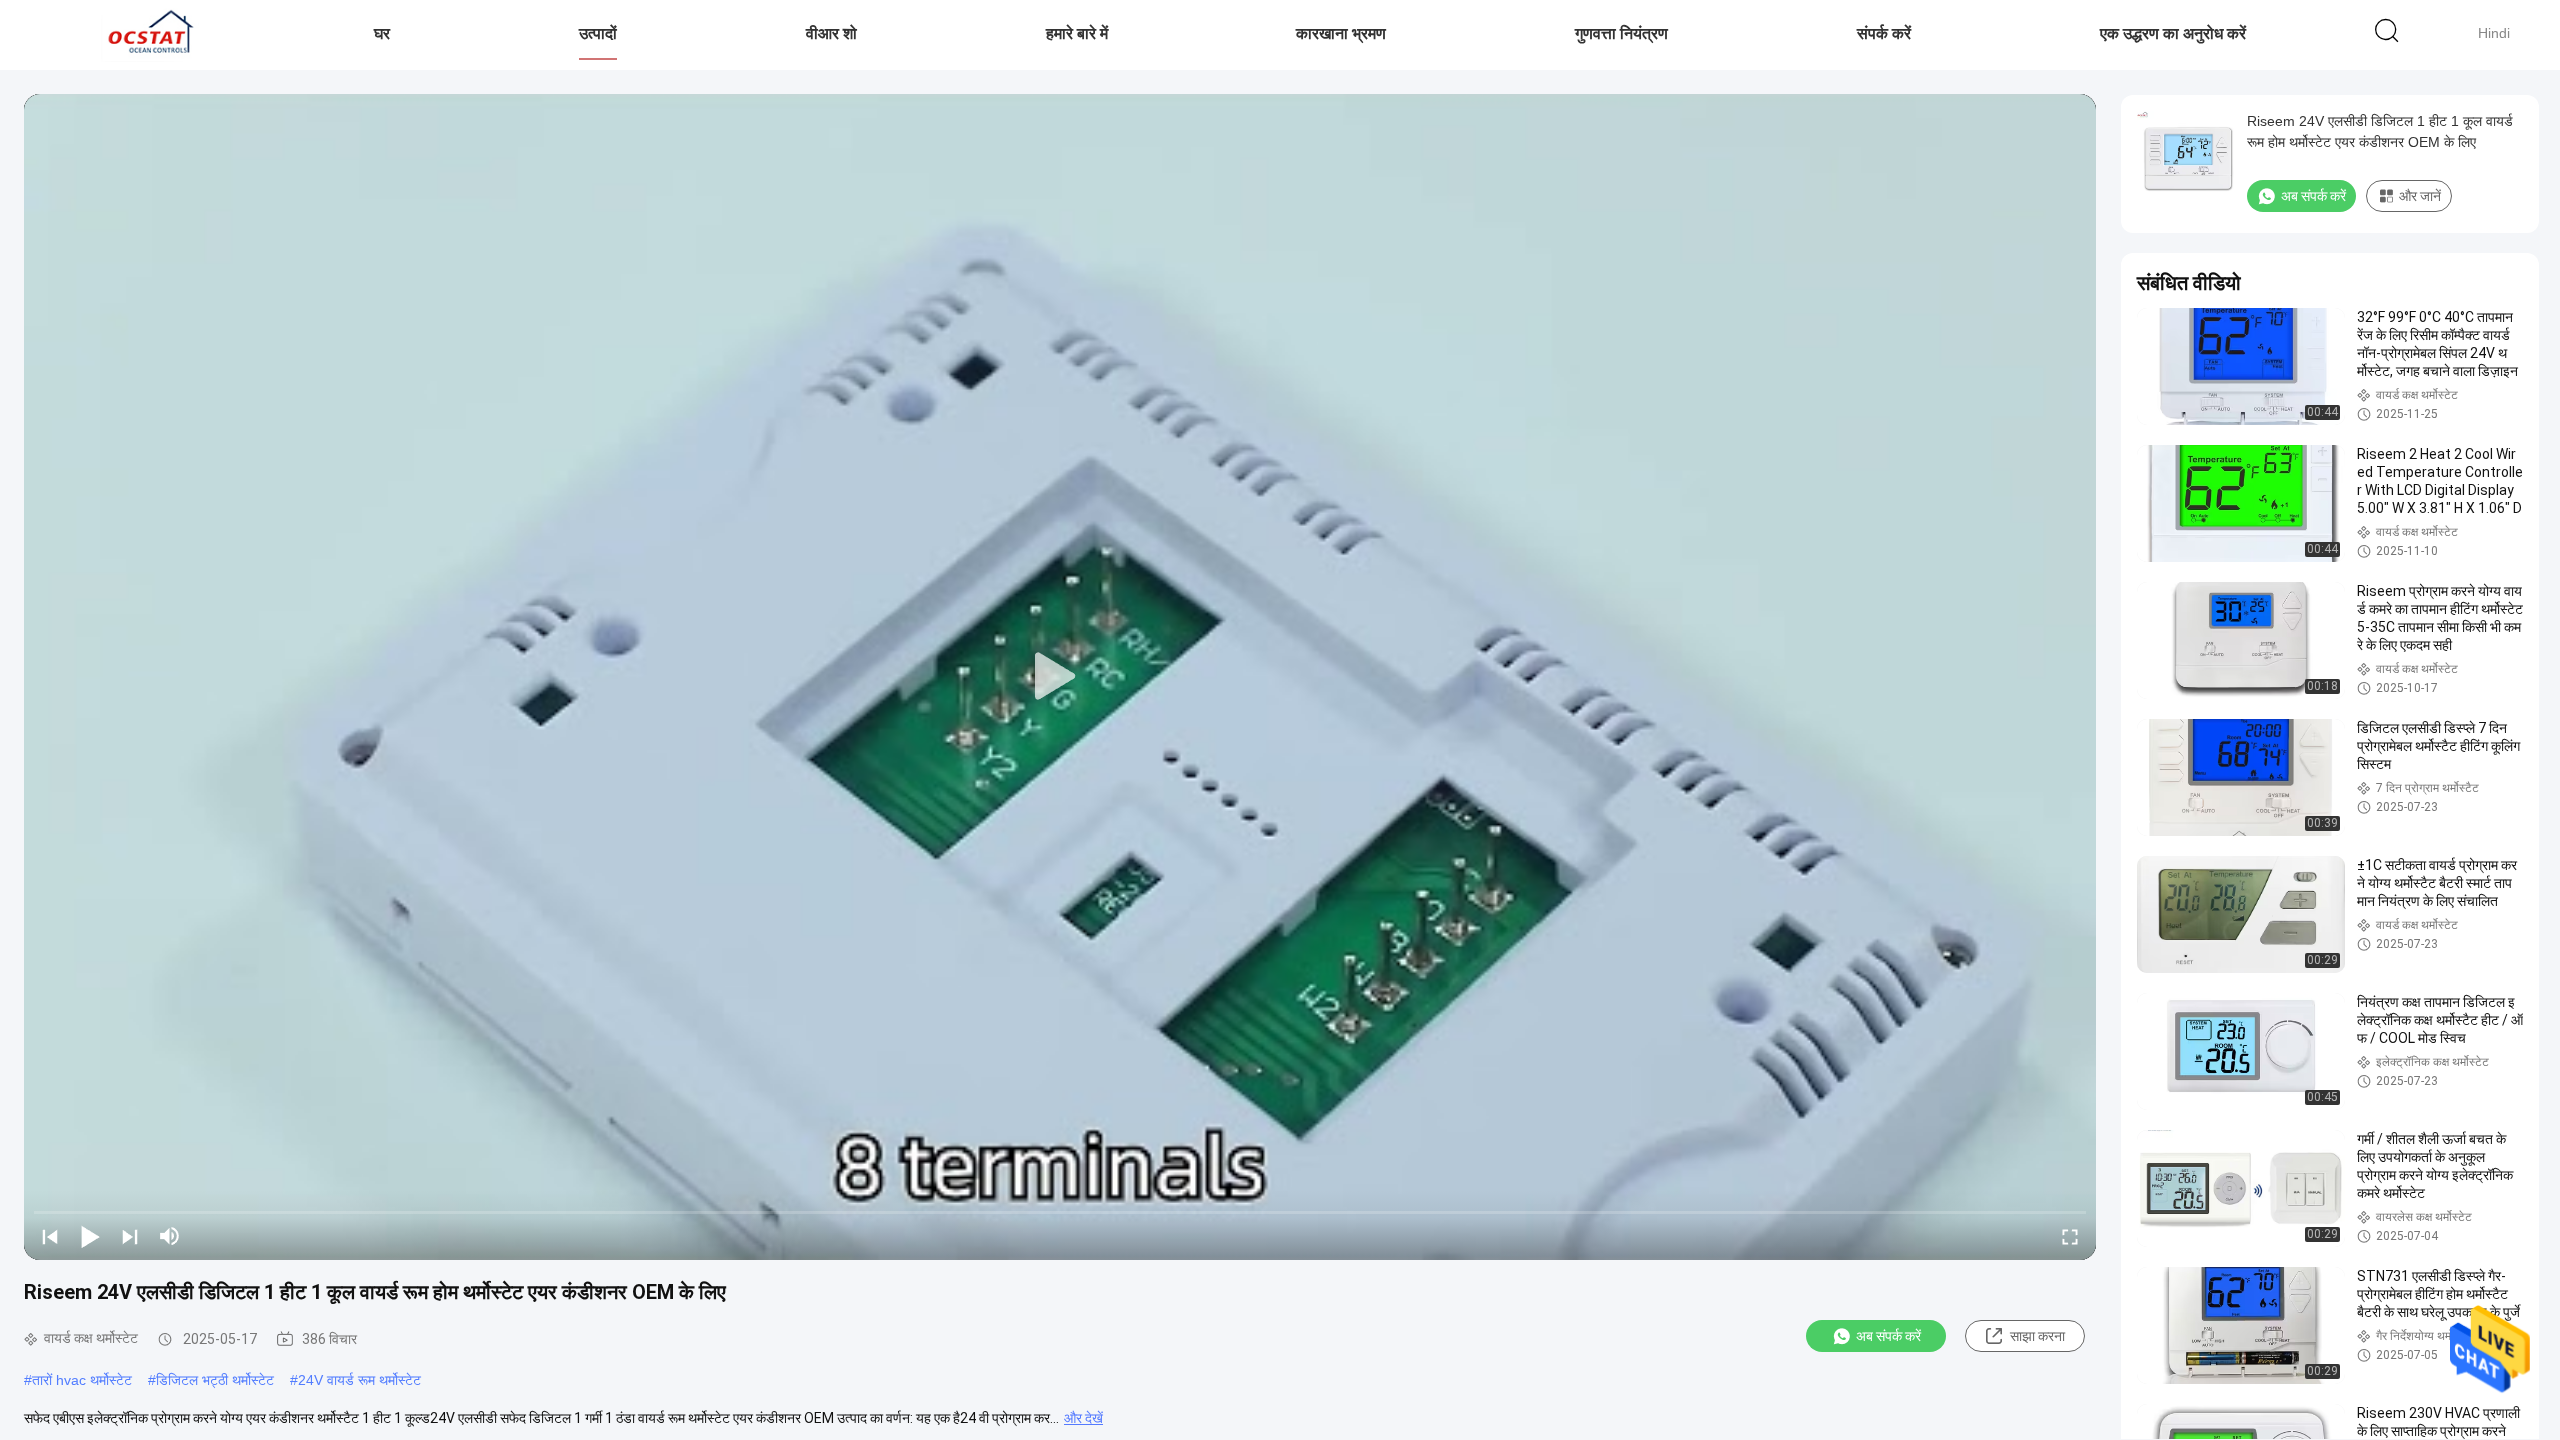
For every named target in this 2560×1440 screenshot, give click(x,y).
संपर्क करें (1884, 33)
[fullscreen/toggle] (2070, 1236)
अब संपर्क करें (1888, 1336)
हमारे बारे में (1077, 33)
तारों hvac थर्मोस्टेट (82, 1380)
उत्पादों (598, 33)
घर (382, 33)
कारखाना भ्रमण (1341, 33)
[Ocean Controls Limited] (147, 35)
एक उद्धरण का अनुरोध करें (2173, 33)
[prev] (50, 1236)
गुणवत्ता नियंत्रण (1621, 33)
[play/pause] (90, 1236)
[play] (1060, 677)
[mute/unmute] (170, 1236)
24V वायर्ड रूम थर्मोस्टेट (359, 1380)
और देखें (1083, 1418)
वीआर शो (831, 33)
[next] (130, 1236)
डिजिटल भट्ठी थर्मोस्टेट (215, 1380)
